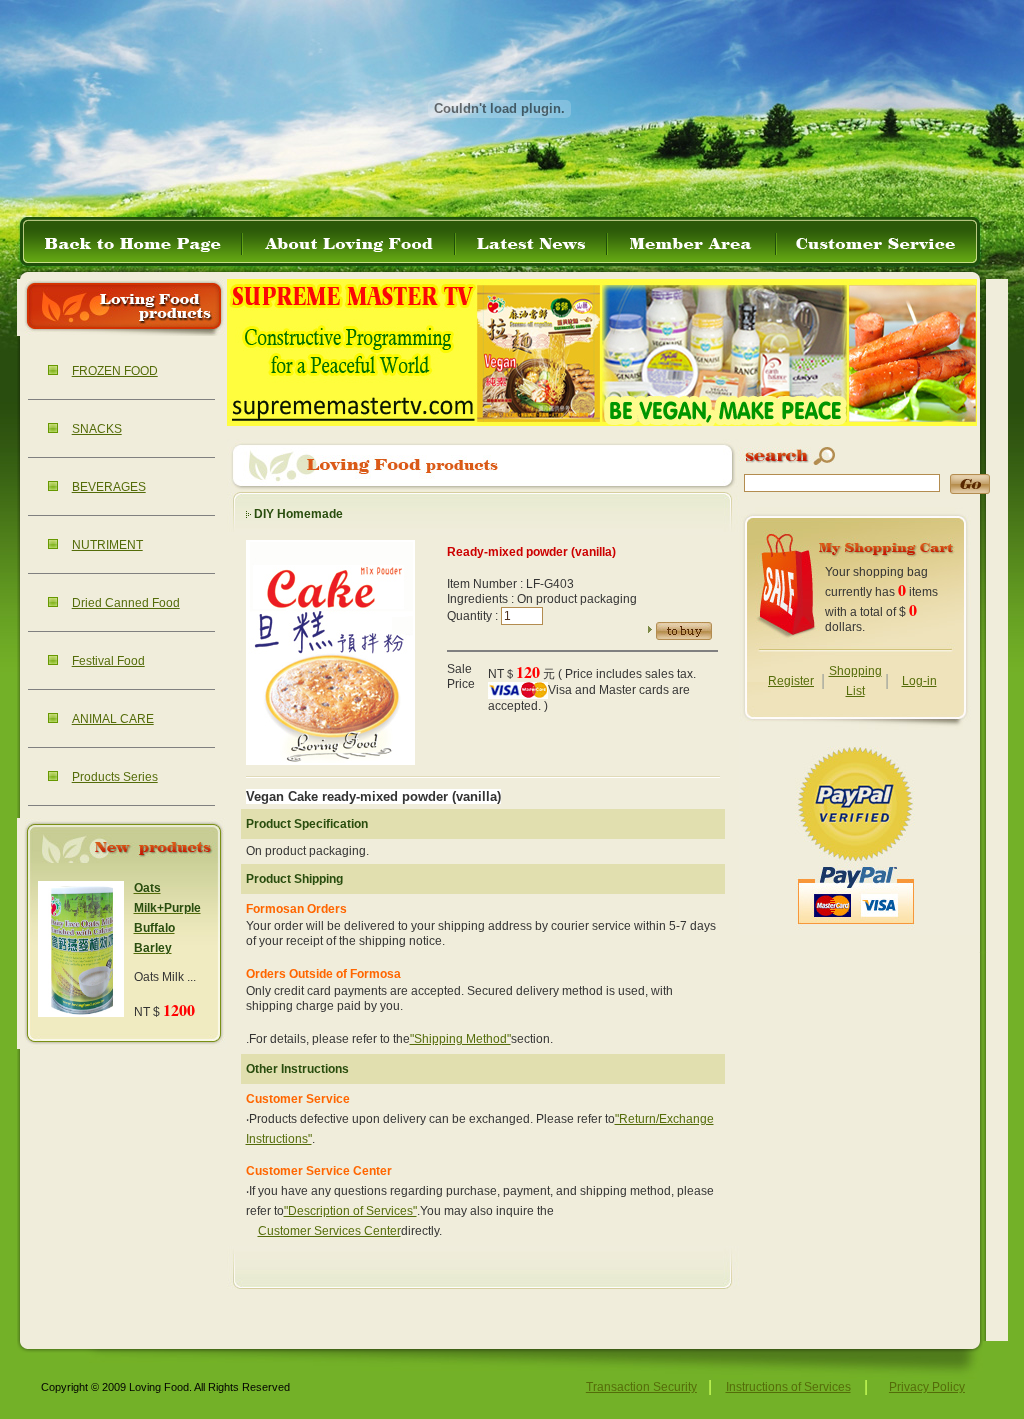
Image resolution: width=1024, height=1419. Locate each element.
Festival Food (108, 661)
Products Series (115, 777)
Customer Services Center (329, 1231)
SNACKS (97, 429)
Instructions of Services (788, 1387)
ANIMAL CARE (113, 719)
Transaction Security (641, 1387)
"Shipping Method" (460, 1039)
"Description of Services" (350, 1211)
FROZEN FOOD (115, 371)
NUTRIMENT (107, 545)
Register (791, 681)
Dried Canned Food (126, 603)
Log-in (919, 681)
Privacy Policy (927, 1387)
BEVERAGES (109, 487)
